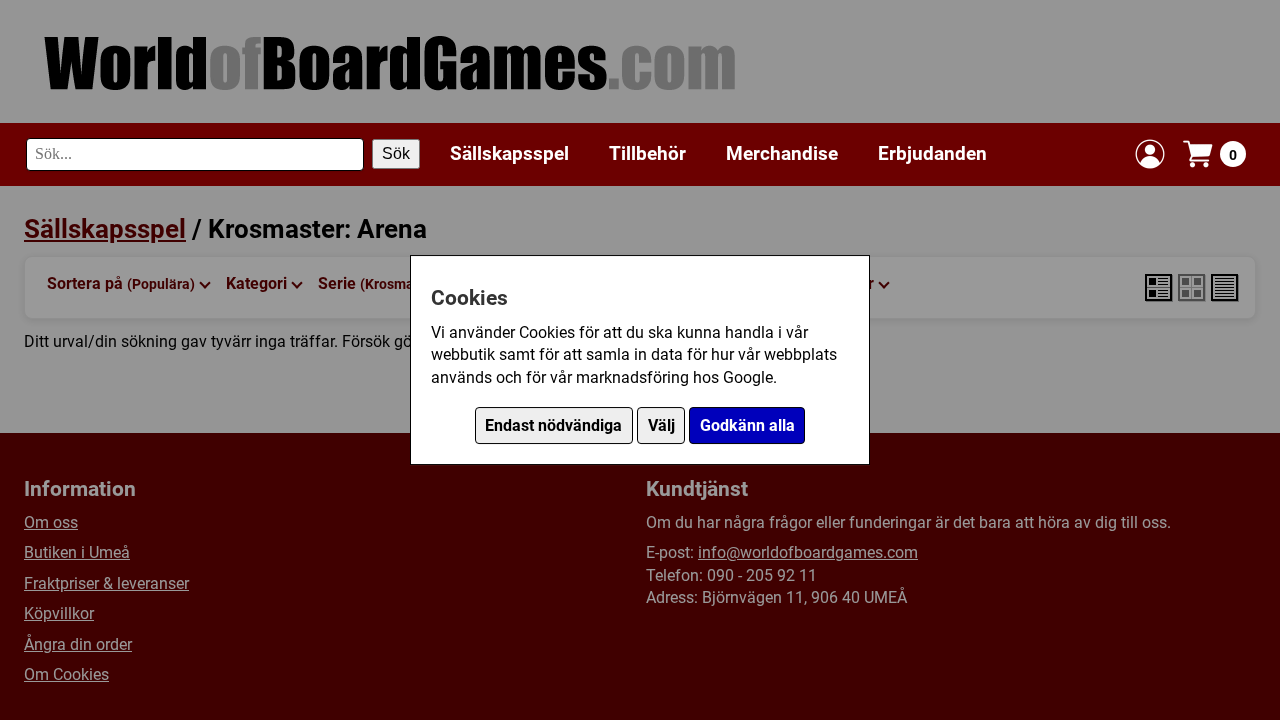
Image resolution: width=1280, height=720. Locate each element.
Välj (661, 425)
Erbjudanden (932, 153)
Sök (396, 153)
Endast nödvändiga (553, 425)
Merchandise (782, 153)
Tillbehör (647, 153)
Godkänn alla (747, 425)
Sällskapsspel (509, 153)
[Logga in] (1150, 154)
